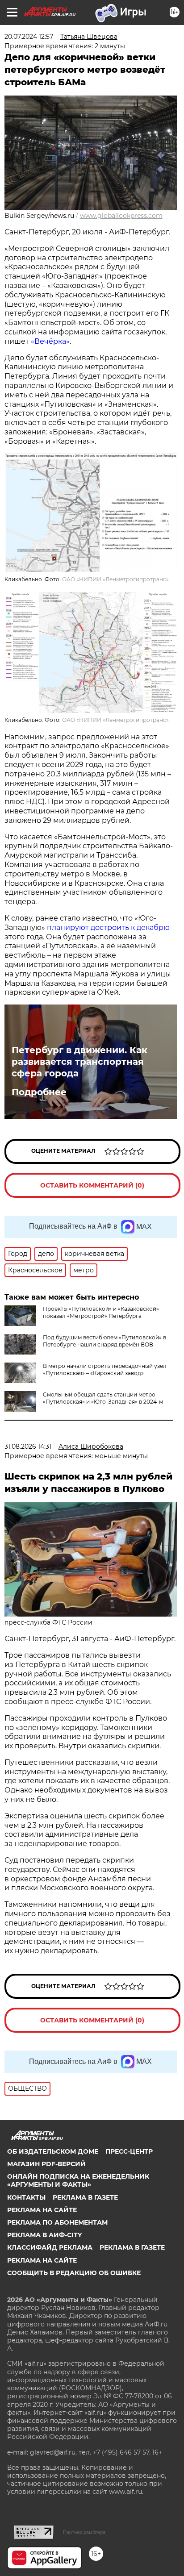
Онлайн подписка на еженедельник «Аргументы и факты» (78, 2180)
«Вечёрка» (50, 341)
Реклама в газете (85, 2197)
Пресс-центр (129, 2151)
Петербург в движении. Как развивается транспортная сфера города (79, 1062)
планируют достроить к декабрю (108, 927)
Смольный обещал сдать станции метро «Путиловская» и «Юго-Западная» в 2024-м (103, 1398)
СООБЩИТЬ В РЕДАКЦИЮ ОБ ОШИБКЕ (74, 2273)
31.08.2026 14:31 (28, 1446)
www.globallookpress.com (121, 216)
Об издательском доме (53, 2151)
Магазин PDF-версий (46, 2164)
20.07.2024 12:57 (29, 37)
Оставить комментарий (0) (92, 1185)
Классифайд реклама (50, 2247)
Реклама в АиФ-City (44, 2235)
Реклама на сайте (42, 2210)
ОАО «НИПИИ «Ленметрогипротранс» (115, 579)
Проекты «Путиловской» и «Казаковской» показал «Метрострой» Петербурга (101, 1312)
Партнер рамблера (84, 2532)
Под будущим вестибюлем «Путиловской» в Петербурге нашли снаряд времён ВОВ (105, 1341)
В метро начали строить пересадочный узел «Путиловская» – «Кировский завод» (105, 1369)
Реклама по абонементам (57, 2222)
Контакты (26, 2197)
